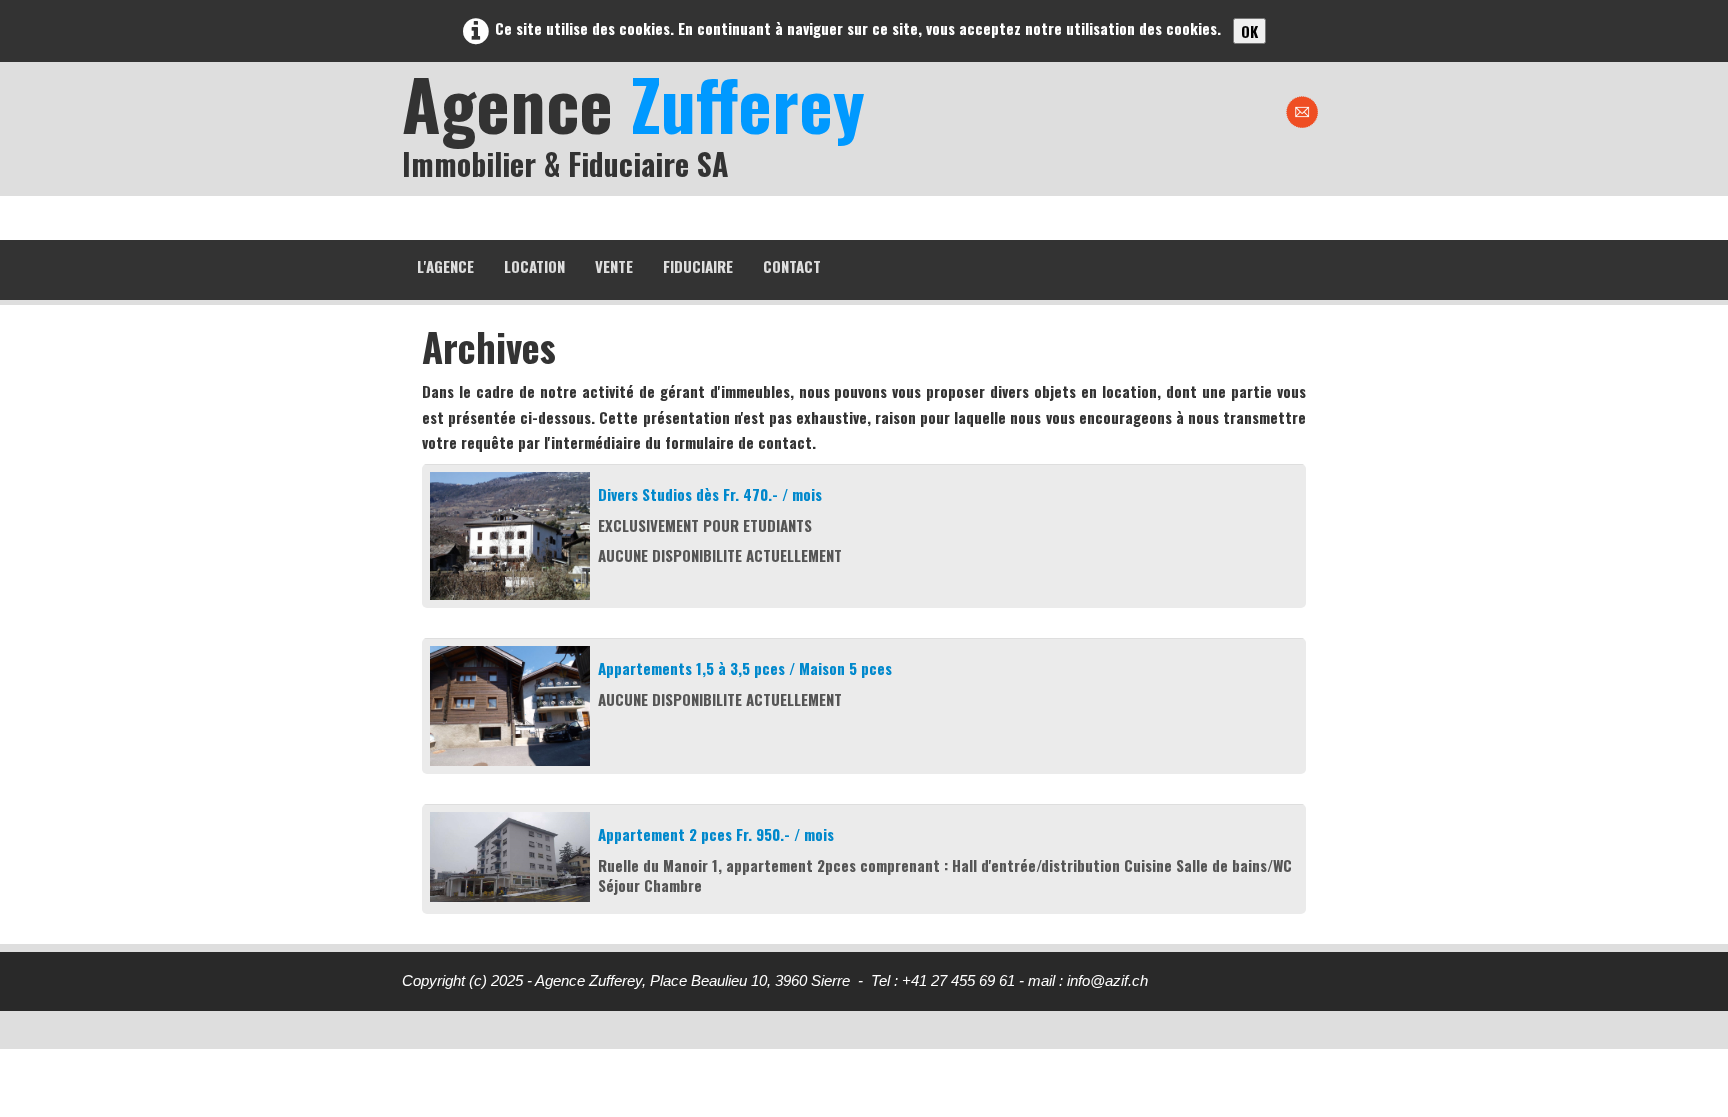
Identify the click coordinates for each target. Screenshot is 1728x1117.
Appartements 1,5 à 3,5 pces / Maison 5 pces (745, 668)
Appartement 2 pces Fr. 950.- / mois (716, 834)
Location (534, 266)
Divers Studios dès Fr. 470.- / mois (710, 494)
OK (1249, 31)
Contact (792, 266)
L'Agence (445, 266)
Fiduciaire (698, 266)
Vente (614, 266)
